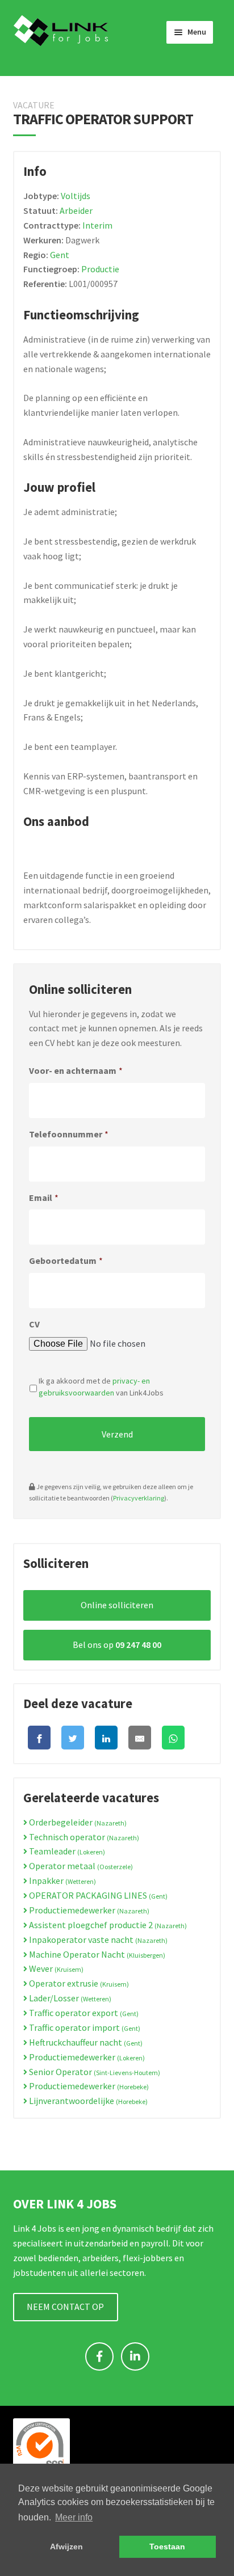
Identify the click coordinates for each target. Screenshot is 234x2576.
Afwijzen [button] (66, 2547)
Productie (100, 269)
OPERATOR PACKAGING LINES (97, 1895)
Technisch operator (83, 1837)
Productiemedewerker (88, 1910)
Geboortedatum (66, 1260)
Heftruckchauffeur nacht (85, 2042)
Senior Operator (94, 2072)
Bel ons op (117, 1645)
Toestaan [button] (167, 2547)
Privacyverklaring (139, 1498)
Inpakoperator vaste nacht (97, 1940)
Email (44, 1198)
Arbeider (76, 210)
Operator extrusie (78, 1983)
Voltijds (76, 196)
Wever (55, 1968)
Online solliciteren (117, 1605)
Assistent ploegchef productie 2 (107, 1925)
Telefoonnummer (69, 1134)
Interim (97, 225)
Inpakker (62, 1881)
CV (34, 1324)
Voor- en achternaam (76, 1070)
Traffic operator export (83, 2013)
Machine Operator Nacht (96, 1954)
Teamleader (66, 1851)
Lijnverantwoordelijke (87, 2101)
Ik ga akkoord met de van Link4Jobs (101, 1387)
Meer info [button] (74, 2517)
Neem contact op (65, 2307)
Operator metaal (80, 1866)
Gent (60, 255)
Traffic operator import (84, 2027)
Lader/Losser (69, 1998)
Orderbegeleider (77, 1822)
